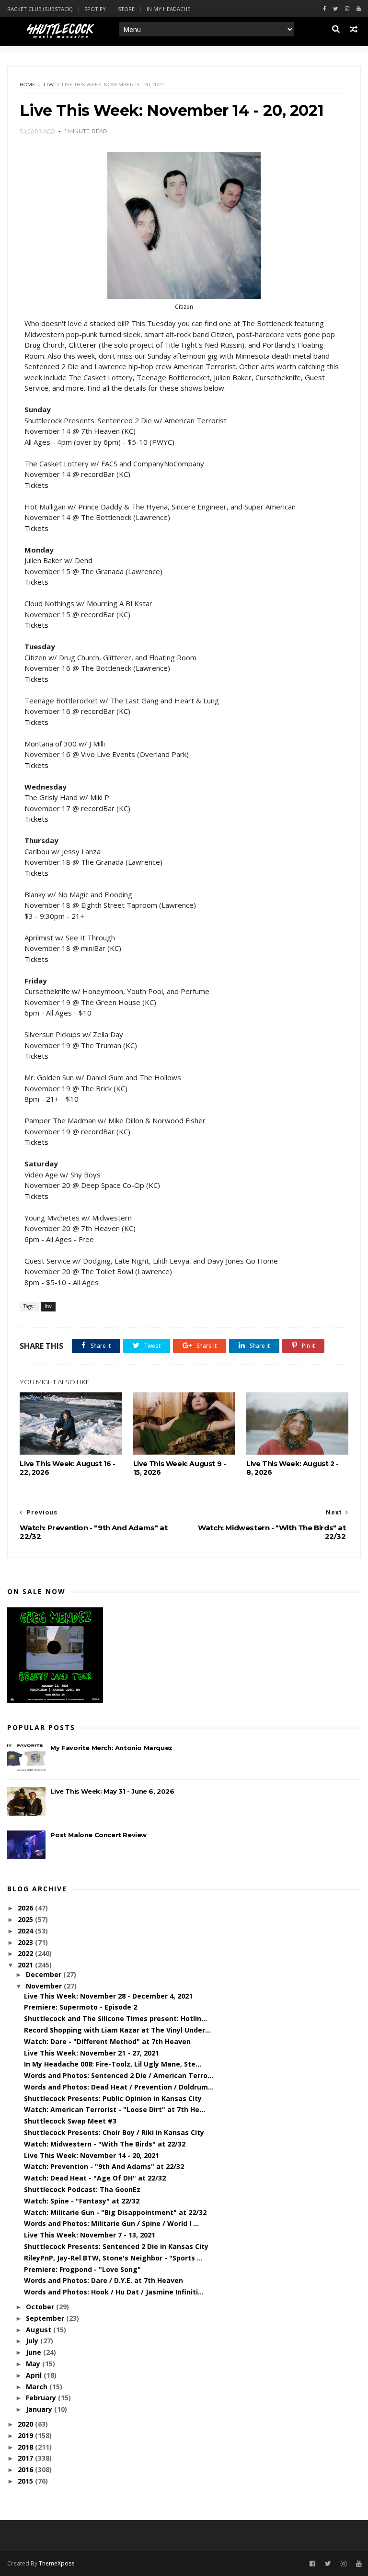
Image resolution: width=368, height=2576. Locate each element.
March (38, 2387)
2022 (26, 1953)
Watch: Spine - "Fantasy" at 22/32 (82, 2201)
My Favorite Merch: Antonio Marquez (111, 1748)
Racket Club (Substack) (40, 9)
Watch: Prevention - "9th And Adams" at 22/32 (104, 2166)
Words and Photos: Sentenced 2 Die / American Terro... (119, 2075)
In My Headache (168, 9)
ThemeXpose (57, 2563)
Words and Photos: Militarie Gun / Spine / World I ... (111, 2223)
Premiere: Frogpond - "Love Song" (82, 2269)
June (34, 2352)
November (45, 1986)
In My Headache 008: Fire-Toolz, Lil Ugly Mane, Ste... (113, 2064)
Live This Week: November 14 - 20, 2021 (92, 2155)
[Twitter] (335, 9)
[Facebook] (324, 9)
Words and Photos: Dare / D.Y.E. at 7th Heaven (103, 2280)
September (46, 2318)
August (40, 2330)
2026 (26, 1908)
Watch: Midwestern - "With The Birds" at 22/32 (105, 2144)
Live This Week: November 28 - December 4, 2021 (108, 1996)
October (41, 2307)
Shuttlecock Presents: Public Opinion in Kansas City (113, 2098)
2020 (26, 2424)
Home (28, 85)
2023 (26, 1942)
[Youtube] (359, 9)
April (35, 2375)
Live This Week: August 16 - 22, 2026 (67, 1468)
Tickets (36, 485)
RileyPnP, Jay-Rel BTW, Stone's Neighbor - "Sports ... (113, 2258)
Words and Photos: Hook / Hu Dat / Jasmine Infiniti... (114, 2292)
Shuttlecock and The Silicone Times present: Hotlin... (115, 2018)
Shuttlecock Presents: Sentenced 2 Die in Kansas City (116, 2246)
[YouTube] (359, 2564)
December (45, 1974)
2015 (26, 2481)
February (42, 2398)
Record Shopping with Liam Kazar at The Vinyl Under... (117, 2030)
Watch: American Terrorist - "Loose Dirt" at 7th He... (115, 2109)
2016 (26, 2469)
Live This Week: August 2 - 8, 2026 (293, 1468)
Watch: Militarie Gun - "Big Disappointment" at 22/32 (115, 2212)
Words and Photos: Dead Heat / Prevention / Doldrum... (119, 2087)
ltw (49, 85)
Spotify (95, 9)
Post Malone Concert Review (98, 1835)
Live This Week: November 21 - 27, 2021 (92, 2053)
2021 (26, 1965)
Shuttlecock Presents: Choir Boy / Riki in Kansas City (114, 2132)
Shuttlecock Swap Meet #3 (70, 2121)
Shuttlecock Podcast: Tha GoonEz (82, 2189)
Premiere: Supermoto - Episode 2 (80, 2007)
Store (126, 9)
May (34, 2364)
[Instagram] (347, 9)
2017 (26, 2458)
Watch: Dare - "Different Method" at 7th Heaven (107, 2041)
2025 (26, 1919)
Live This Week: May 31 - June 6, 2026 (112, 1791)
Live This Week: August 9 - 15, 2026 (180, 1468)
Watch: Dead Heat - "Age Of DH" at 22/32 (95, 2178)
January (40, 2409)
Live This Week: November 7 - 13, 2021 (90, 2235)
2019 (26, 2435)
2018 (26, 2447)
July (33, 2341)
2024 (26, 1931)
